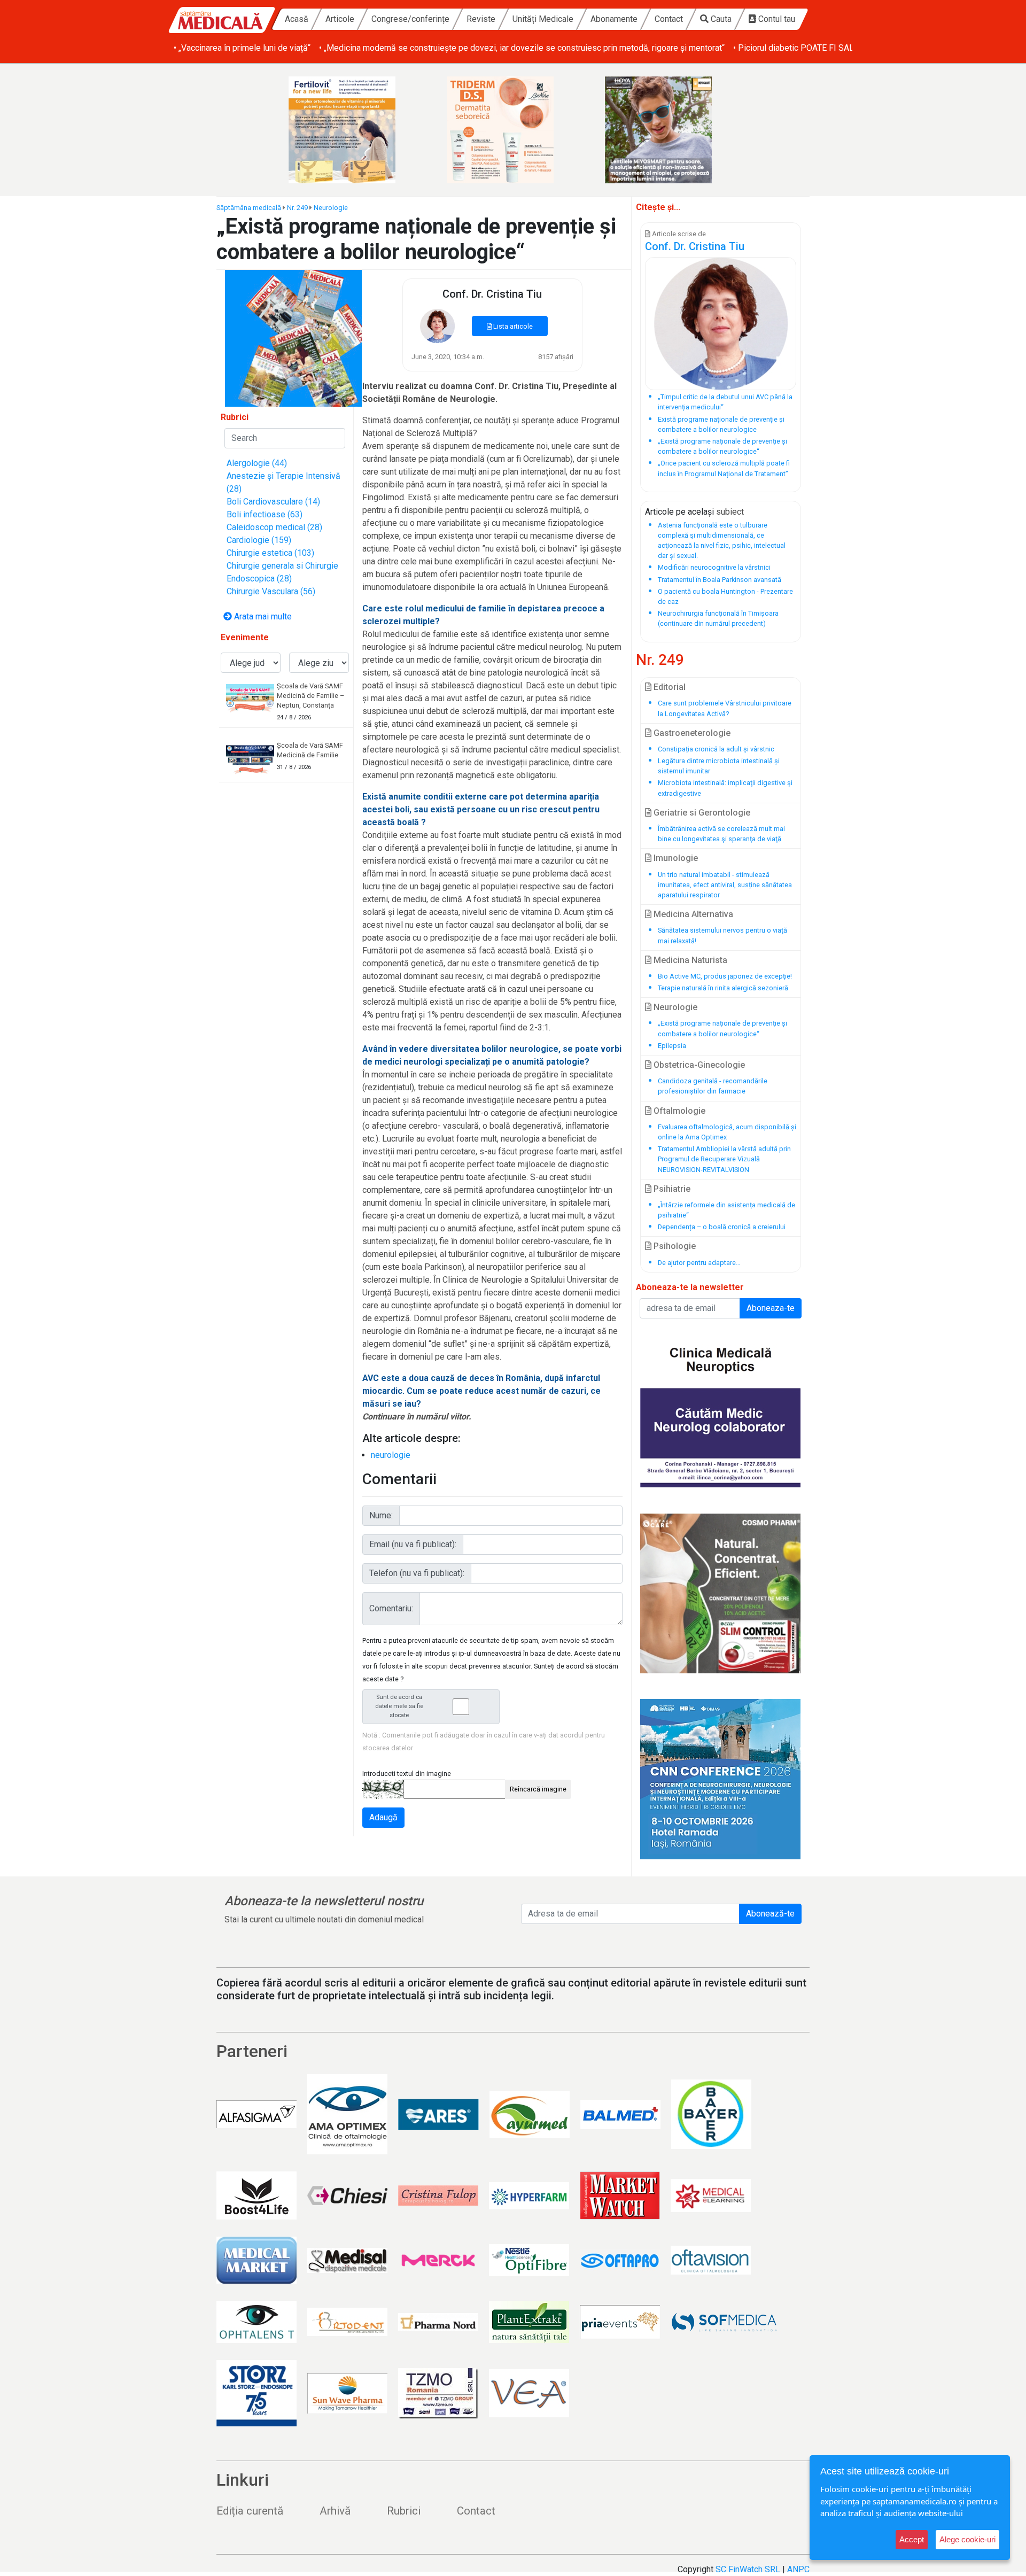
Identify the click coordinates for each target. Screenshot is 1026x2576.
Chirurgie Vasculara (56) (271, 591)
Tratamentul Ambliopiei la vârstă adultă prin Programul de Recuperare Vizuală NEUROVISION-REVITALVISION (724, 1159)
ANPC (798, 2569)
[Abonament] (293, 337)
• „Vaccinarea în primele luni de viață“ (242, 48)
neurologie (391, 1455)
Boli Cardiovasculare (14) (273, 502)
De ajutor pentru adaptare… (699, 1263)
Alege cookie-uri (967, 2539)
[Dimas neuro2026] (721, 1779)
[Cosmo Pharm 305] (721, 1593)
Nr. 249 (297, 208)
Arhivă (335, 2511)
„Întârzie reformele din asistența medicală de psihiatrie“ (726, 1210)
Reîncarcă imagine (538, 1789)
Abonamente (614, 19)
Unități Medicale (543, 19)
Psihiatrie (671, 1189)
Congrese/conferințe (410, 19)
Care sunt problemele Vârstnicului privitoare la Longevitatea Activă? (725, 708)
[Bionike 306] (513, 130)
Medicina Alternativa (692, 914)
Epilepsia (672, 1046)
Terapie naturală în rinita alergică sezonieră (723, 988)
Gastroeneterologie (691, 733)
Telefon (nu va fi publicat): (417, 1573)
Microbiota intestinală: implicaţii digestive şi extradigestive (725, 788)
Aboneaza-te (771, 1308)
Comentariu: (391, 1608)
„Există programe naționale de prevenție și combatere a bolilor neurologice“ (722, 1028)
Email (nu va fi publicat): (413, 1544)
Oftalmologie (678, 1111)
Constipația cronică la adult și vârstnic (716, 749)
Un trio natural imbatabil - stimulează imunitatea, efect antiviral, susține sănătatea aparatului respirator (725, 885)
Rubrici (404, 2511)
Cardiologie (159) (259, 540)
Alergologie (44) (257, 463)
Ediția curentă (250, 2511)
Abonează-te (770, 1914)
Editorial (669, 687)
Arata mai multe (262, 616)
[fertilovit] (355, 130)
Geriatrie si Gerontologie (701, 813)
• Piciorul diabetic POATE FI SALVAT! (802, 48)
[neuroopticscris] (721, 1407)
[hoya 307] (671, 130)
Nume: (381, 1515)
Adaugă (383, 1817)
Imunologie (675, 858)
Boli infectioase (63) (265, 514)
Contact (669, 19)
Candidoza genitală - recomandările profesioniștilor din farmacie (713, 1086)
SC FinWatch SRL (748, 2569)
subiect (730, 512)
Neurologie (331, 208)
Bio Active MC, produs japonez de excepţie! (725, 976)
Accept (912, 2539)
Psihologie (674, 1246)
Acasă (297, 19)
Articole (340, 19)
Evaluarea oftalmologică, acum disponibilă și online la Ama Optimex (727, 1132)
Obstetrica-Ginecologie (698, 1065)
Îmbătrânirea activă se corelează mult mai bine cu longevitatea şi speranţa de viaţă (721, 834)
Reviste (481, 19)
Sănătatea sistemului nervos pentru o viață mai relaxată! (722, 935)
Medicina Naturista (689, 960)
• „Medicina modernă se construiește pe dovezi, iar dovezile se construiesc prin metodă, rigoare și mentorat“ (522, 48)
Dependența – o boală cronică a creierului (722, 1227)
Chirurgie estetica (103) (270, 553)
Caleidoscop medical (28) (274, 527)
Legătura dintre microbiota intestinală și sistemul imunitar (719, 766)
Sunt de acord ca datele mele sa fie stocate (399, 1706)
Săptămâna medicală (249, 208)
